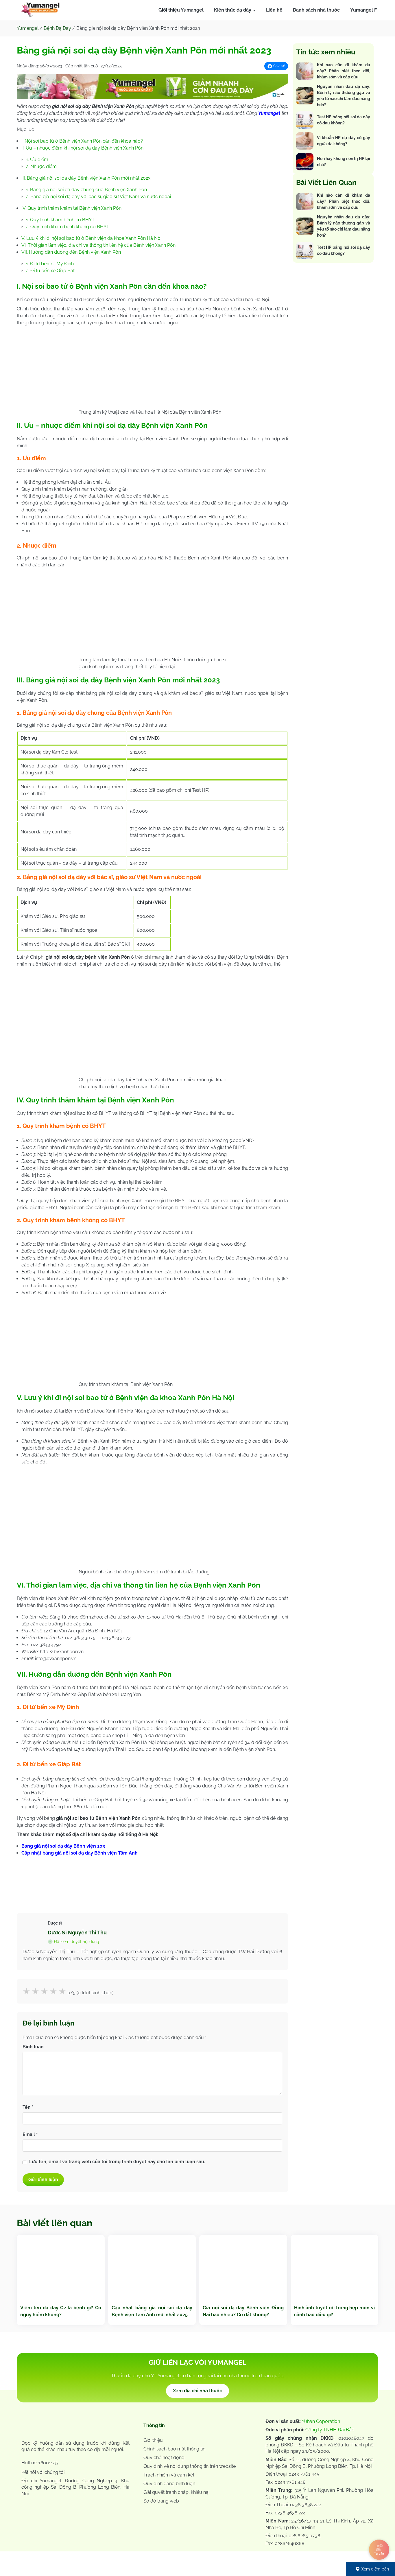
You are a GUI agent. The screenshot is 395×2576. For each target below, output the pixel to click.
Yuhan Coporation (321, 2421)
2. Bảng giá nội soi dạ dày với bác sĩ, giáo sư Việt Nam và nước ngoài (98, 197)
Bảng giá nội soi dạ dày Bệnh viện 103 (63, 1846)
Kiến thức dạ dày (233, 10)
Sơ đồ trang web (161, 2501)
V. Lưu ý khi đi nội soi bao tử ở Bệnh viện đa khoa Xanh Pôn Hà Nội (91, 238)
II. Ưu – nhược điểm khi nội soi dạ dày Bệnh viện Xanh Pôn (82, 148)
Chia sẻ (279, 66)
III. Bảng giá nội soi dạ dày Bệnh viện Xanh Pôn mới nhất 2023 (86, 178)
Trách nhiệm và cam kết (169, 2475)
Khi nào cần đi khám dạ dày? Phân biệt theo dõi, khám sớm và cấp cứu (344, 71)
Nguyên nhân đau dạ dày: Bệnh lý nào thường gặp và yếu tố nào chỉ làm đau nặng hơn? (344, 96)
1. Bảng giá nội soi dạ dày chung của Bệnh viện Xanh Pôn (86, 190)
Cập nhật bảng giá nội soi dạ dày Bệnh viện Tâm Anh (80, 1853)
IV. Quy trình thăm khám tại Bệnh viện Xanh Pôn (71, 208)
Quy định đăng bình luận (169, 2484)
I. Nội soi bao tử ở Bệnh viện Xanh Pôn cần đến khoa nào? (82, 141)
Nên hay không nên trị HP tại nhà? (344, 162)
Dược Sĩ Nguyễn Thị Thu (77, 1933)
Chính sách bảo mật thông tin (174, 2449)
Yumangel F (363, 10)
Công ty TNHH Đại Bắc (330, 2430)
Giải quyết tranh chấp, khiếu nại (176, 2492)
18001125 (48, 2463)
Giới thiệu (153, 2440)
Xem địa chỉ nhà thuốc (197, 2391)
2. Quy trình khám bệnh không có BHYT (68, 227)
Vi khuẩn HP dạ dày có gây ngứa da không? (344, 141)
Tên (28, 2107)
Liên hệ (274, 10)
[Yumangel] (40, 11)
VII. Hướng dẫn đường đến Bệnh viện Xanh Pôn (71, 252)
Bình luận (33, 2047)
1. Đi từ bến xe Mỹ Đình (50, 264)
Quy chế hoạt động (164, 2458)
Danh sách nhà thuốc (316, 10)
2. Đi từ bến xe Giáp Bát (50, 271)
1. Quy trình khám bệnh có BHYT (60, 220)
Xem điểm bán (375, 2569)
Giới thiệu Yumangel (181, 10)
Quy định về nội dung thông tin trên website (190, 2466)
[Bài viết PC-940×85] (152, 97)
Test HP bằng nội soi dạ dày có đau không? (344, 120)
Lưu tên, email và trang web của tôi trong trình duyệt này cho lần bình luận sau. (117, 2162)
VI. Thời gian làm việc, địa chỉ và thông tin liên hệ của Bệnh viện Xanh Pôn (99, 245)
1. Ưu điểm (37, 160)
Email (30, 2134)
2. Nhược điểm (41, 166)
